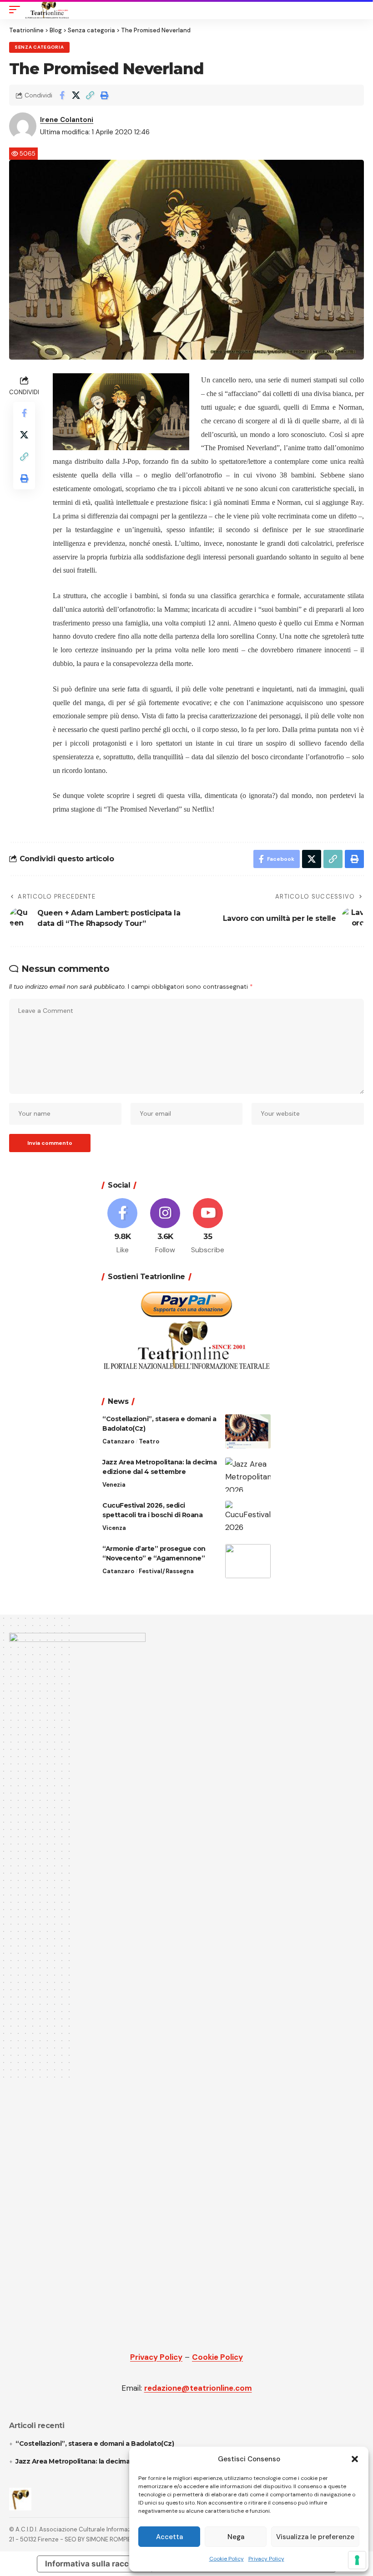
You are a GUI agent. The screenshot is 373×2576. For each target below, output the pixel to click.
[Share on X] (76, 95)
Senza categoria (39, 47)
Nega (236, 2537)
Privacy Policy (266, 2559)
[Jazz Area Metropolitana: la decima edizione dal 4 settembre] (248, 1475)
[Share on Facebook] (62, 95)
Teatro (149, 1441)
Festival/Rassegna (166, 1571)
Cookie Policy (227, 2559)
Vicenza (114, 1528)
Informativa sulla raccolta (94, 2564)
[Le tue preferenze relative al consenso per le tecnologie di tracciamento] (357, 2560)
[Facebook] (123, 1227)
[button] (355, 2459)
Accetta (169, 2537)
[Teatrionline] (47, 10)
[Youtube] (208, 1227)
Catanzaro (118, 1441)
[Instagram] (165, 1227)
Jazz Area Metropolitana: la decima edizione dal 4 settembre (115, 2461)
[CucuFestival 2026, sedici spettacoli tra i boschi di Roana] (248, 1518)
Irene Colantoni (67, 120)
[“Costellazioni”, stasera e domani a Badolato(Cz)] (248, 1431)
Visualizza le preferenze (315, 2537)
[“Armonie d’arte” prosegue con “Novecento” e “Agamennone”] (248, 1561)
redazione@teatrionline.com (198, 2388)
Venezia (114, 1485)
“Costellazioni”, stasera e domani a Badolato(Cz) (95, 2444)
